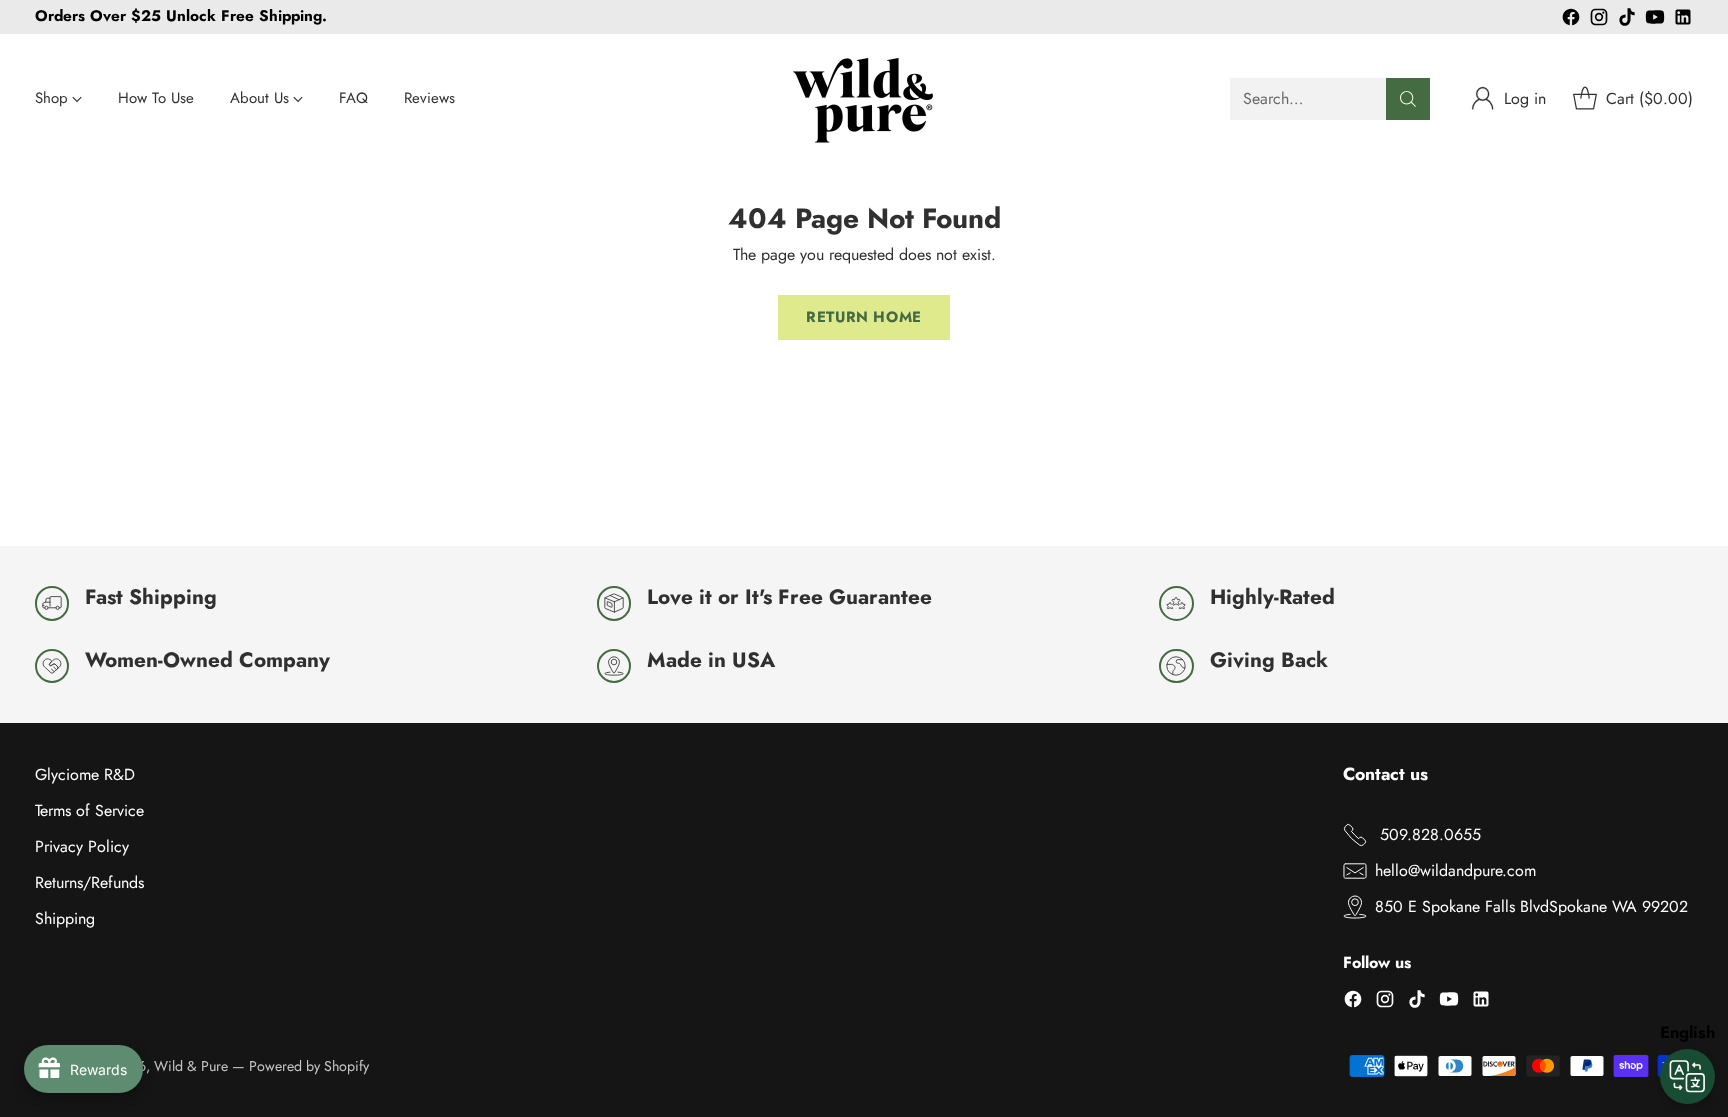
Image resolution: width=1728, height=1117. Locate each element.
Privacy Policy (82, 846)
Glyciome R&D (85, 774)
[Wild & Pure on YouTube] (1655, 20)
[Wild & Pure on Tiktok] (1627, 20)
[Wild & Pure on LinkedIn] (1683, 20)
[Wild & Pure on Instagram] (1599, 20)
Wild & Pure (191, 1066)
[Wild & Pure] (864, 98)
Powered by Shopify (309, 1066)
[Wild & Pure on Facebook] (1571, 20)
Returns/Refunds (89, 882)
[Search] (1408, 99)
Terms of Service (89, 810)
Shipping (65, 918)
